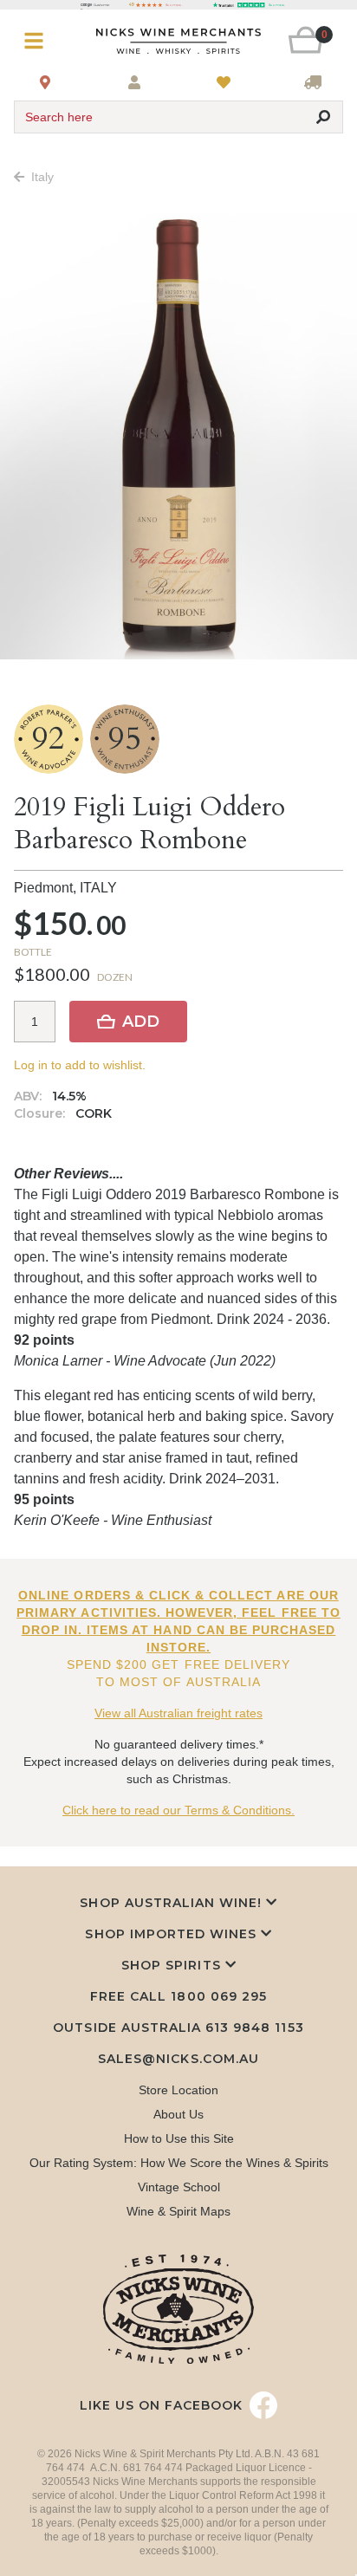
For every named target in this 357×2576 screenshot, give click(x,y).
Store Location (178, 2090)
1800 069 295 (218, 1996)
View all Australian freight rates (178, 1713)
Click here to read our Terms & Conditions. (178, 1810)
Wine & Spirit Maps (178, 2211)
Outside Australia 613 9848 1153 (178, 2028)
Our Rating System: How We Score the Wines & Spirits (179, 2163)
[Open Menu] (41, 41)
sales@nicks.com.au (178, 2059)
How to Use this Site (179, 2138)
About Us (178, 2114)
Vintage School (179, 2187)
